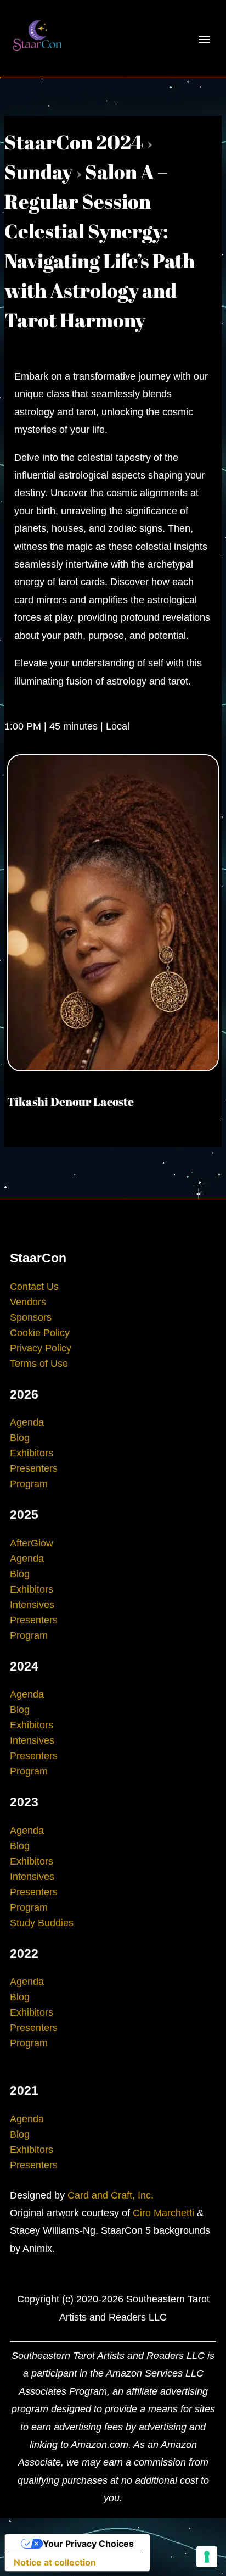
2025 (24, 1515)
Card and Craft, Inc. (111, 2195)
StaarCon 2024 (74, 142)
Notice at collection (55, 2562)
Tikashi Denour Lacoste (70, 1101)
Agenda (27, 1422)
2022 (24, 1954)
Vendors (28, 1302)
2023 (24, 1802)
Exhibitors (32, 1453)
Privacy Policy (41, 1348)
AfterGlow (32, 1543)
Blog (20, 1438)
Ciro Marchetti (163, 2213)
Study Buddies (42, 1923)
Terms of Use (39, 1364)
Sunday (38, 171)
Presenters (34, 1468)
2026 (24, 1394)
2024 (24, 1666)
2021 (24, 2090)
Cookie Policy (40, 1333)
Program (29, 1484)
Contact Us (34, 1287)
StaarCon (38, 1258)
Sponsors (31, 1317)
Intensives (32, 1605)
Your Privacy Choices (88, 2544)
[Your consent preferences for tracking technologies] (207, 2557)
